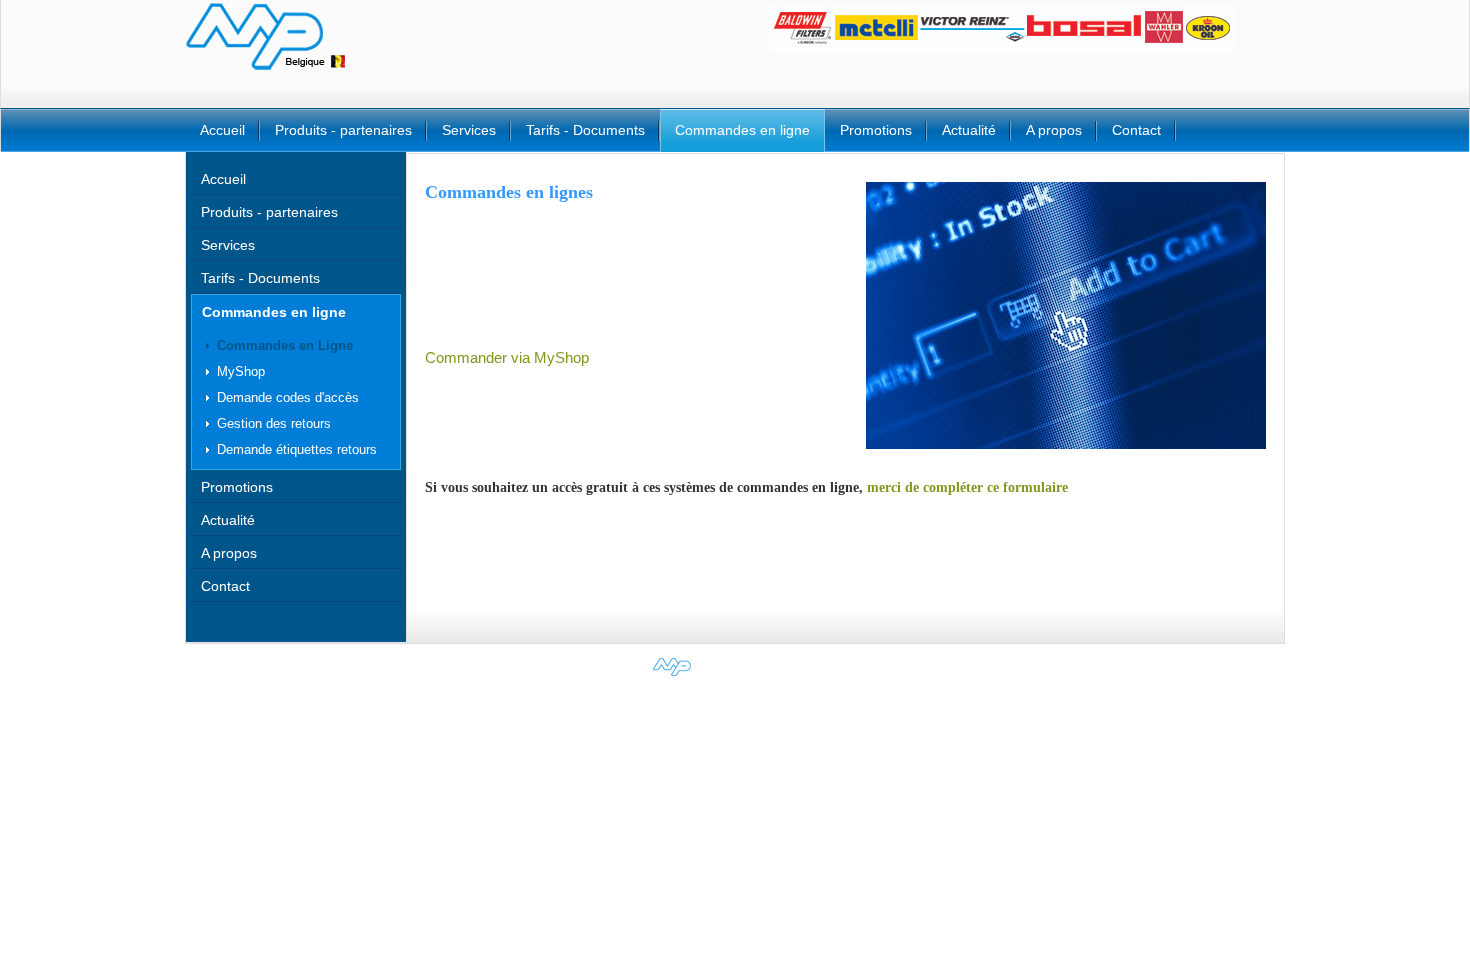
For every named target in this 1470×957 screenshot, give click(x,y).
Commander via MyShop (507, 358)
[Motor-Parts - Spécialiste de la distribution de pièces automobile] (735, 676)
